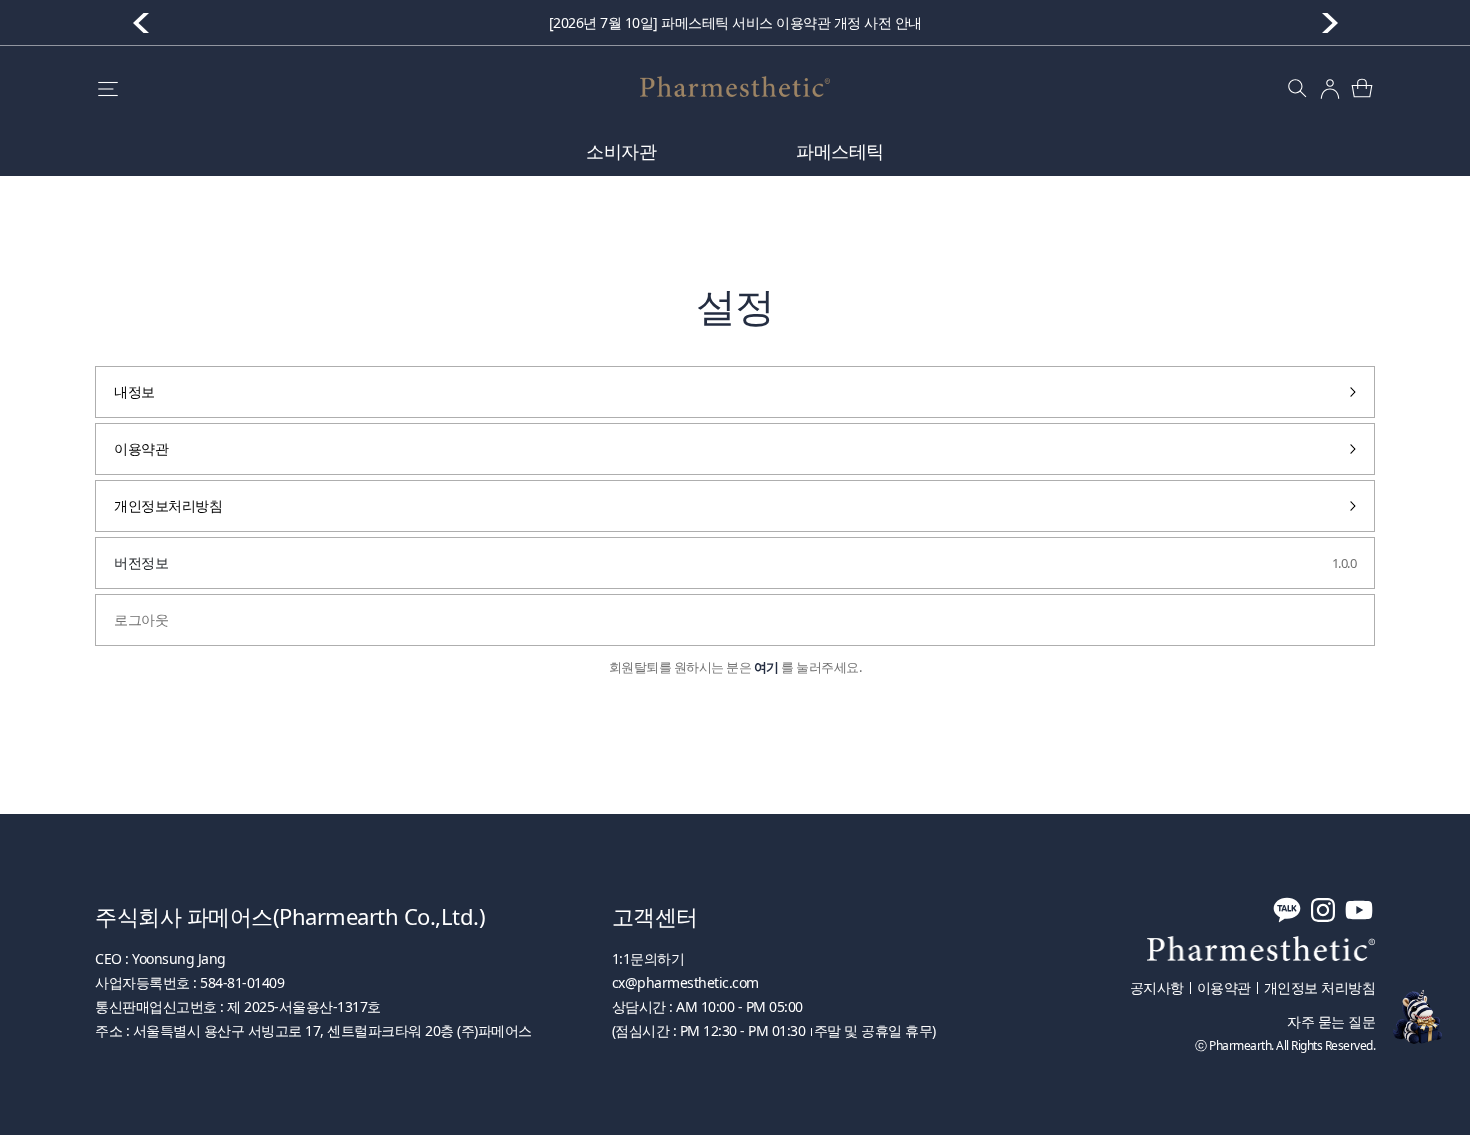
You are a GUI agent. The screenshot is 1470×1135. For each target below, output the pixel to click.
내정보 (134, 391)
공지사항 (1157, 988)
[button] (1330, 23)
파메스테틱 (840, 151)
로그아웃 (141, 619)
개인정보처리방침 (168, 505)
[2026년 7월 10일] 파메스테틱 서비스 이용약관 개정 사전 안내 (735, 22)
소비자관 (621, 151)
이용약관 (141, 448)
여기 (766, 667)
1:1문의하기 (648, 958)
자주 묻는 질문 (1331, 1022)
